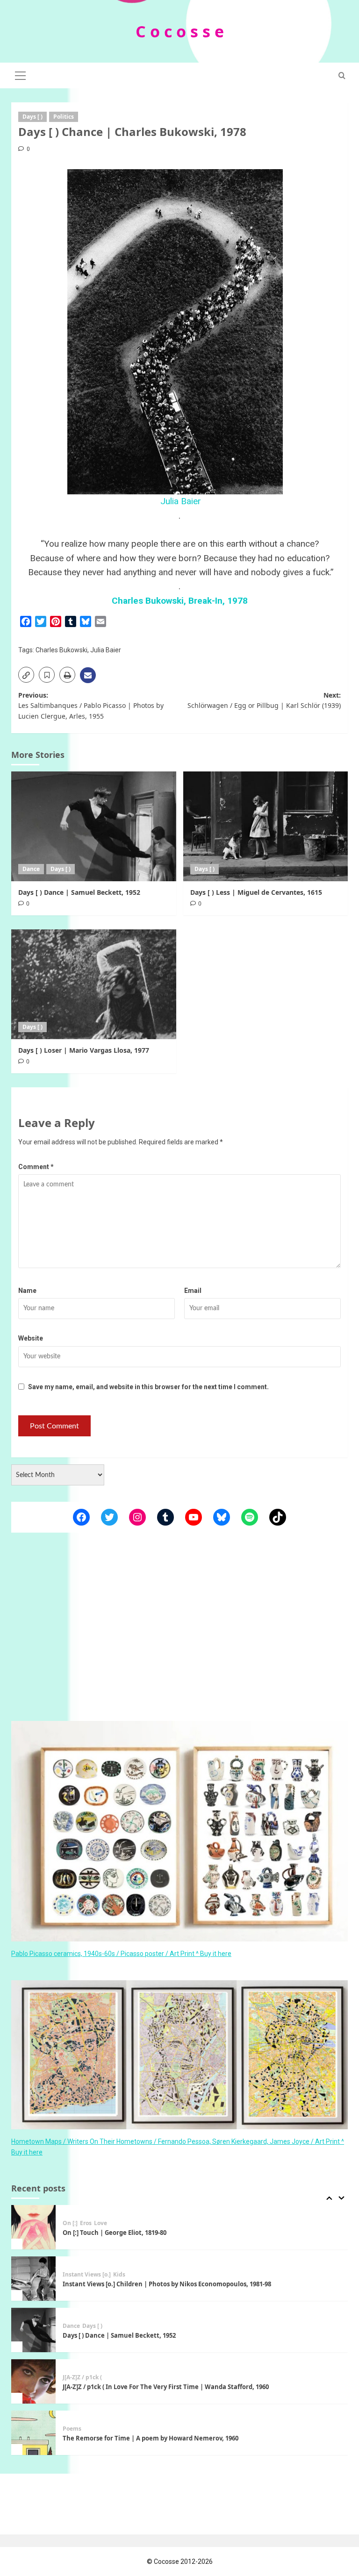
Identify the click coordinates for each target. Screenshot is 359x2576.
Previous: (91, 706)
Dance (31, 869)
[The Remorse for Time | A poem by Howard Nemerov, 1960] (33, 2414)
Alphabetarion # (85, 2461)
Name (27, 1291)
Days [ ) (32, 117)
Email (193, 1291)
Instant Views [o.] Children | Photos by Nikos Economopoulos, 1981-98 (167, 2265)
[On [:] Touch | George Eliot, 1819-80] (33, 2208)
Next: (264, 700)
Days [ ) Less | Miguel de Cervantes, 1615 (256, 892)
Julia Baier (179, 501)
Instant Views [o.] (87, 2255)
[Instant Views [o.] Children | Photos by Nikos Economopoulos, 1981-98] (33, 2259)
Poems (72, 2410)
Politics (64, 117)
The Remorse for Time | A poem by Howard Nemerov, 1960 (151, 2419)
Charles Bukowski (61, 650)
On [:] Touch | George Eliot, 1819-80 (115, 2214)
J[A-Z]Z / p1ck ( (82, 2358)
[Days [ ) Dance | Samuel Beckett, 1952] (94, 826)
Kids (119, 2255)
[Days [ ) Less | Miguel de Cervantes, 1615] (266, 826)
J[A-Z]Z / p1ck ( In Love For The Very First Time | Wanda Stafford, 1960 (166, 2368)
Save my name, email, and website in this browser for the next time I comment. (148, 1387)
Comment (36, 1167)
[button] (21, 74)
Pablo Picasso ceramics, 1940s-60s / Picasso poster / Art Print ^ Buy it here (121, 1954)
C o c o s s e (180, 31)
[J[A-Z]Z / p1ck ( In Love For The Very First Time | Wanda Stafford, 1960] (33, 2362)
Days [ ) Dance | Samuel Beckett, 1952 (79, 892)
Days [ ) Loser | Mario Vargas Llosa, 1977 (84, 1050)
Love (117, 2461)
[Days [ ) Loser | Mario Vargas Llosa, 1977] (94, 984)
